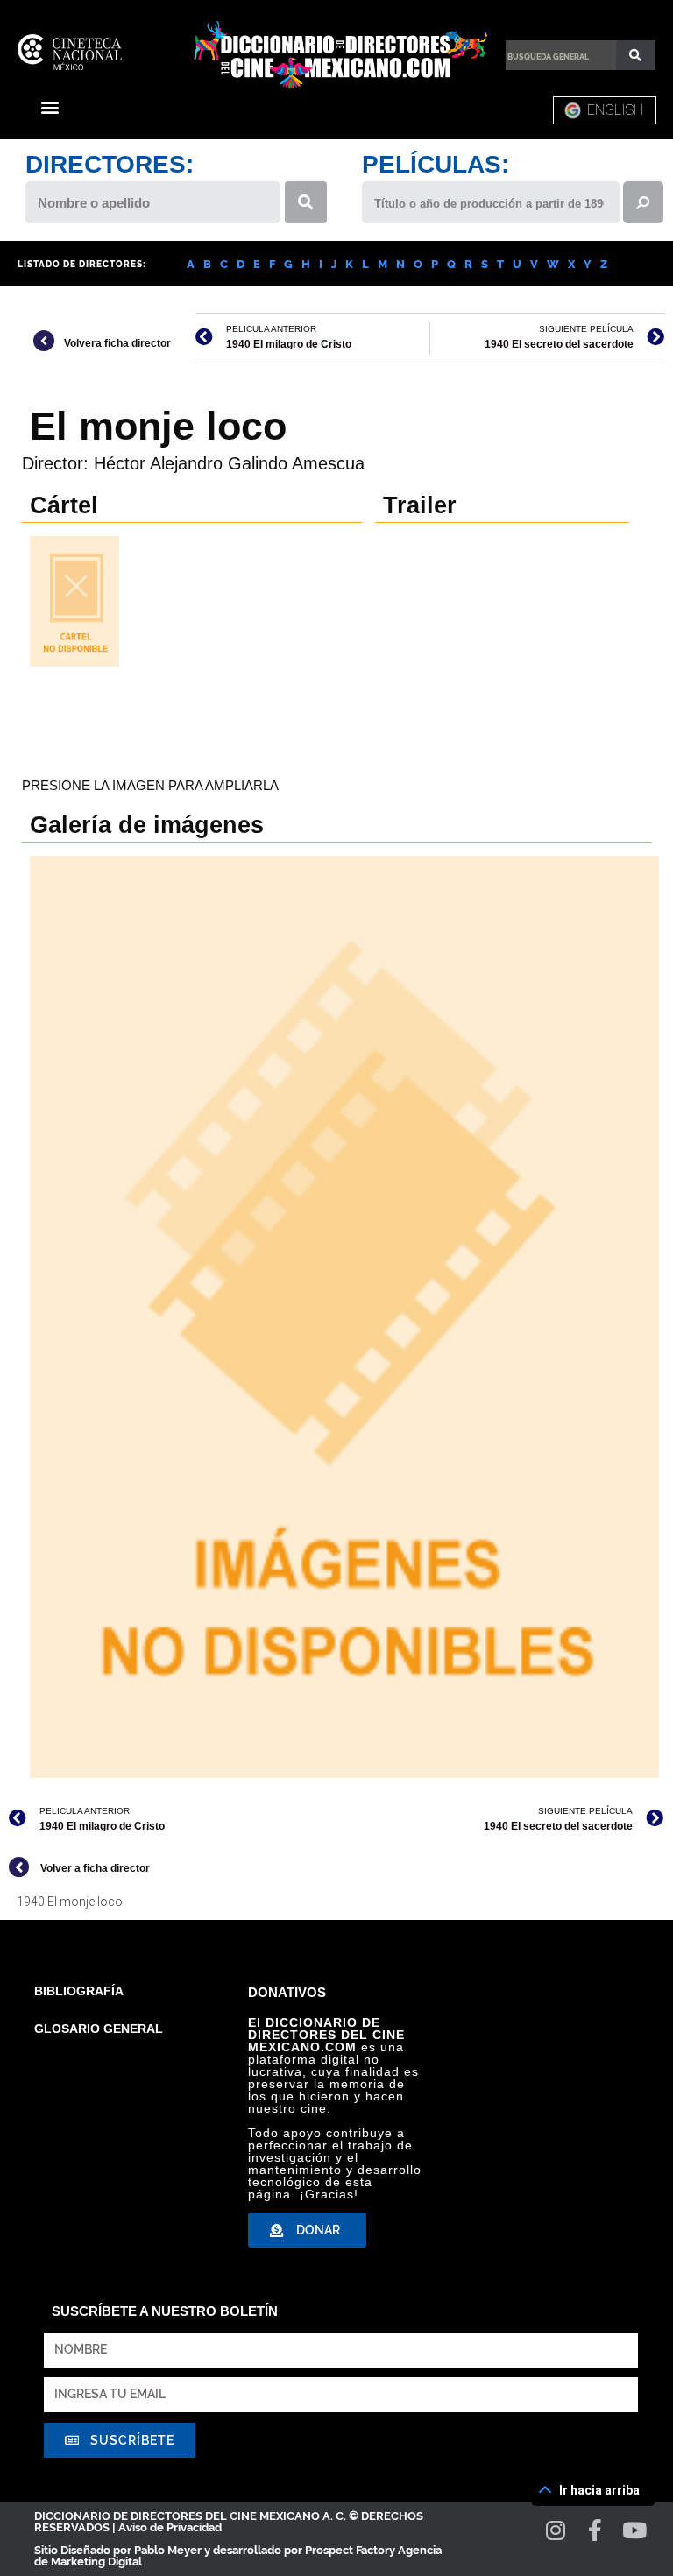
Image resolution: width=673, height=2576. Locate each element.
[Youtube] (635, 2530)
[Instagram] (556, 2530)
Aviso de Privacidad (170, 2527)
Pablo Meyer (168, 2550)
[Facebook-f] (595, 2530)
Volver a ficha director (95, 1868)
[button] (50, 106)
